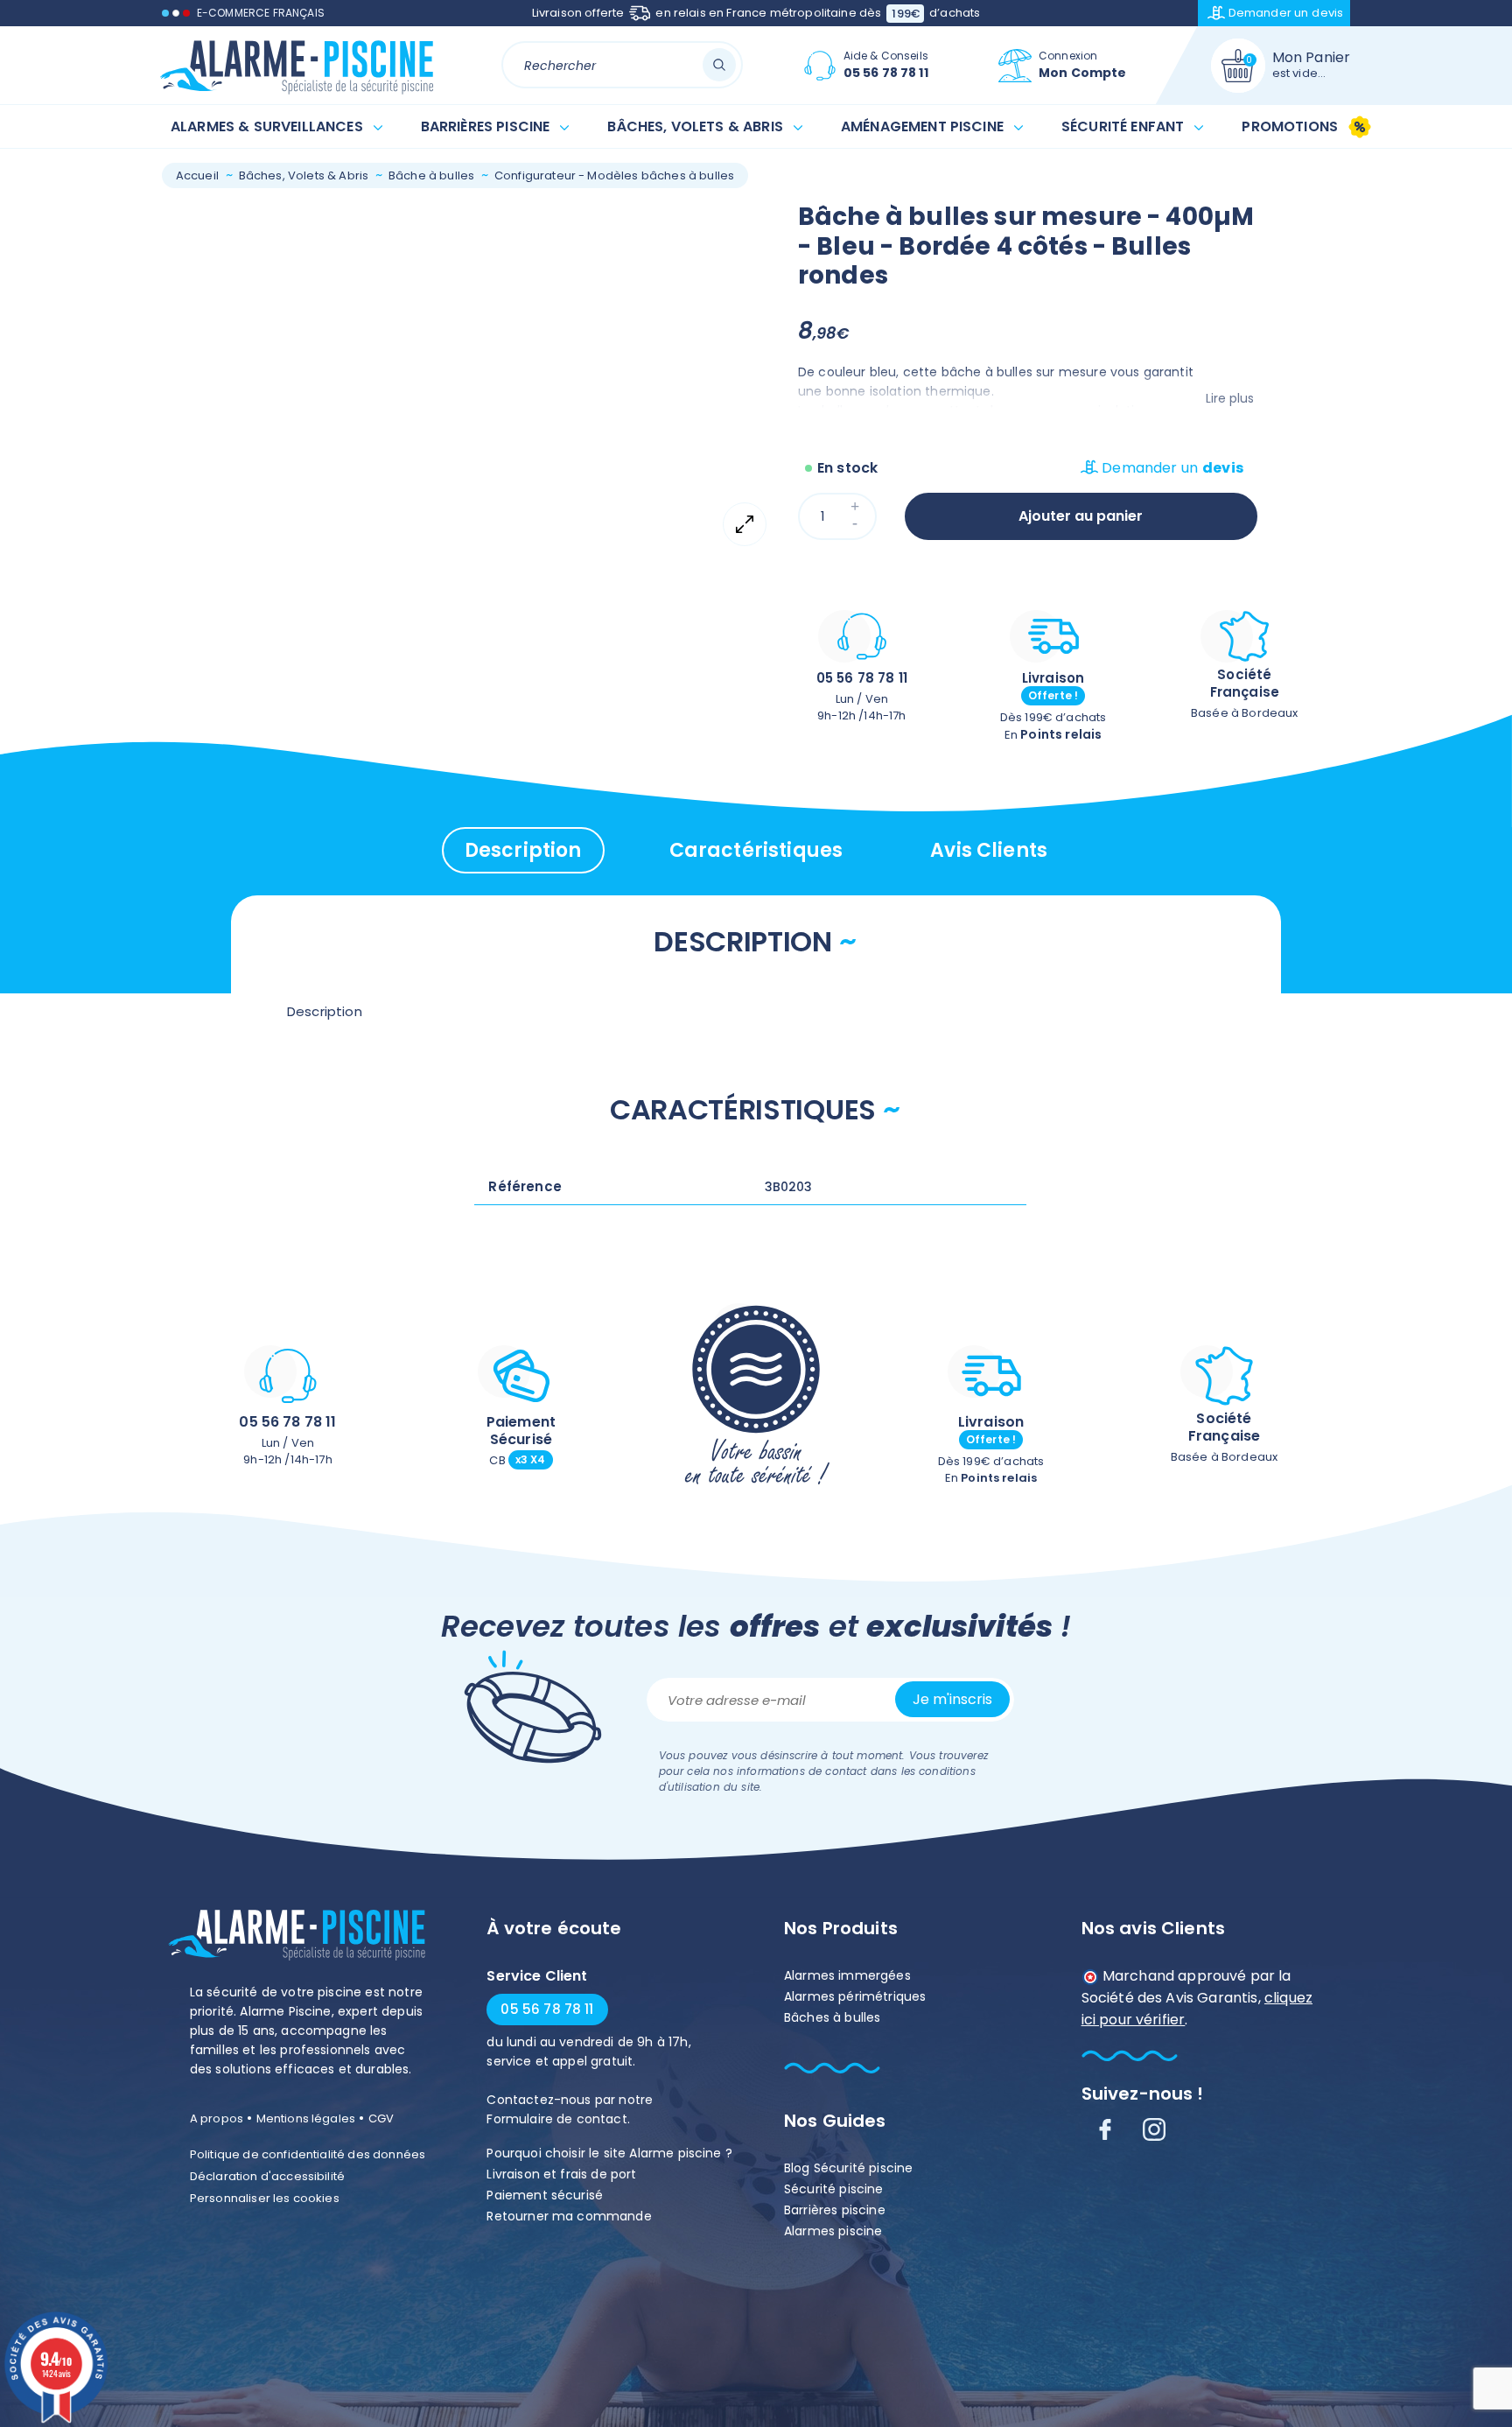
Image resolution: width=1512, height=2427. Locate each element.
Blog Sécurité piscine (848, 2168)
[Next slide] (217, 608)
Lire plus (1230, 398)
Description (523, 850)
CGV (381, 2118)
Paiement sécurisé (545, 2195)
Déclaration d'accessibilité (267, 2176)
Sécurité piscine (834, 2189)
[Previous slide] (217, 216)
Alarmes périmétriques (855, 1996)
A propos (217, 2118)
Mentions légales (306, 2118)
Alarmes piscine (833, 2231)
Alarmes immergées (847, 1975)
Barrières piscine (835, 2210)
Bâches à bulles (832, 2017)
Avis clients (989, 850)
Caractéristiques (756, 850)
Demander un (1286, 13)
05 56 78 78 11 (862, 678)
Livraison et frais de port (561, 2174)
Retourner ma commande (569, 2216)
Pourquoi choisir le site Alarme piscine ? (609, 2153)
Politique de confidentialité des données (308, 2154)
